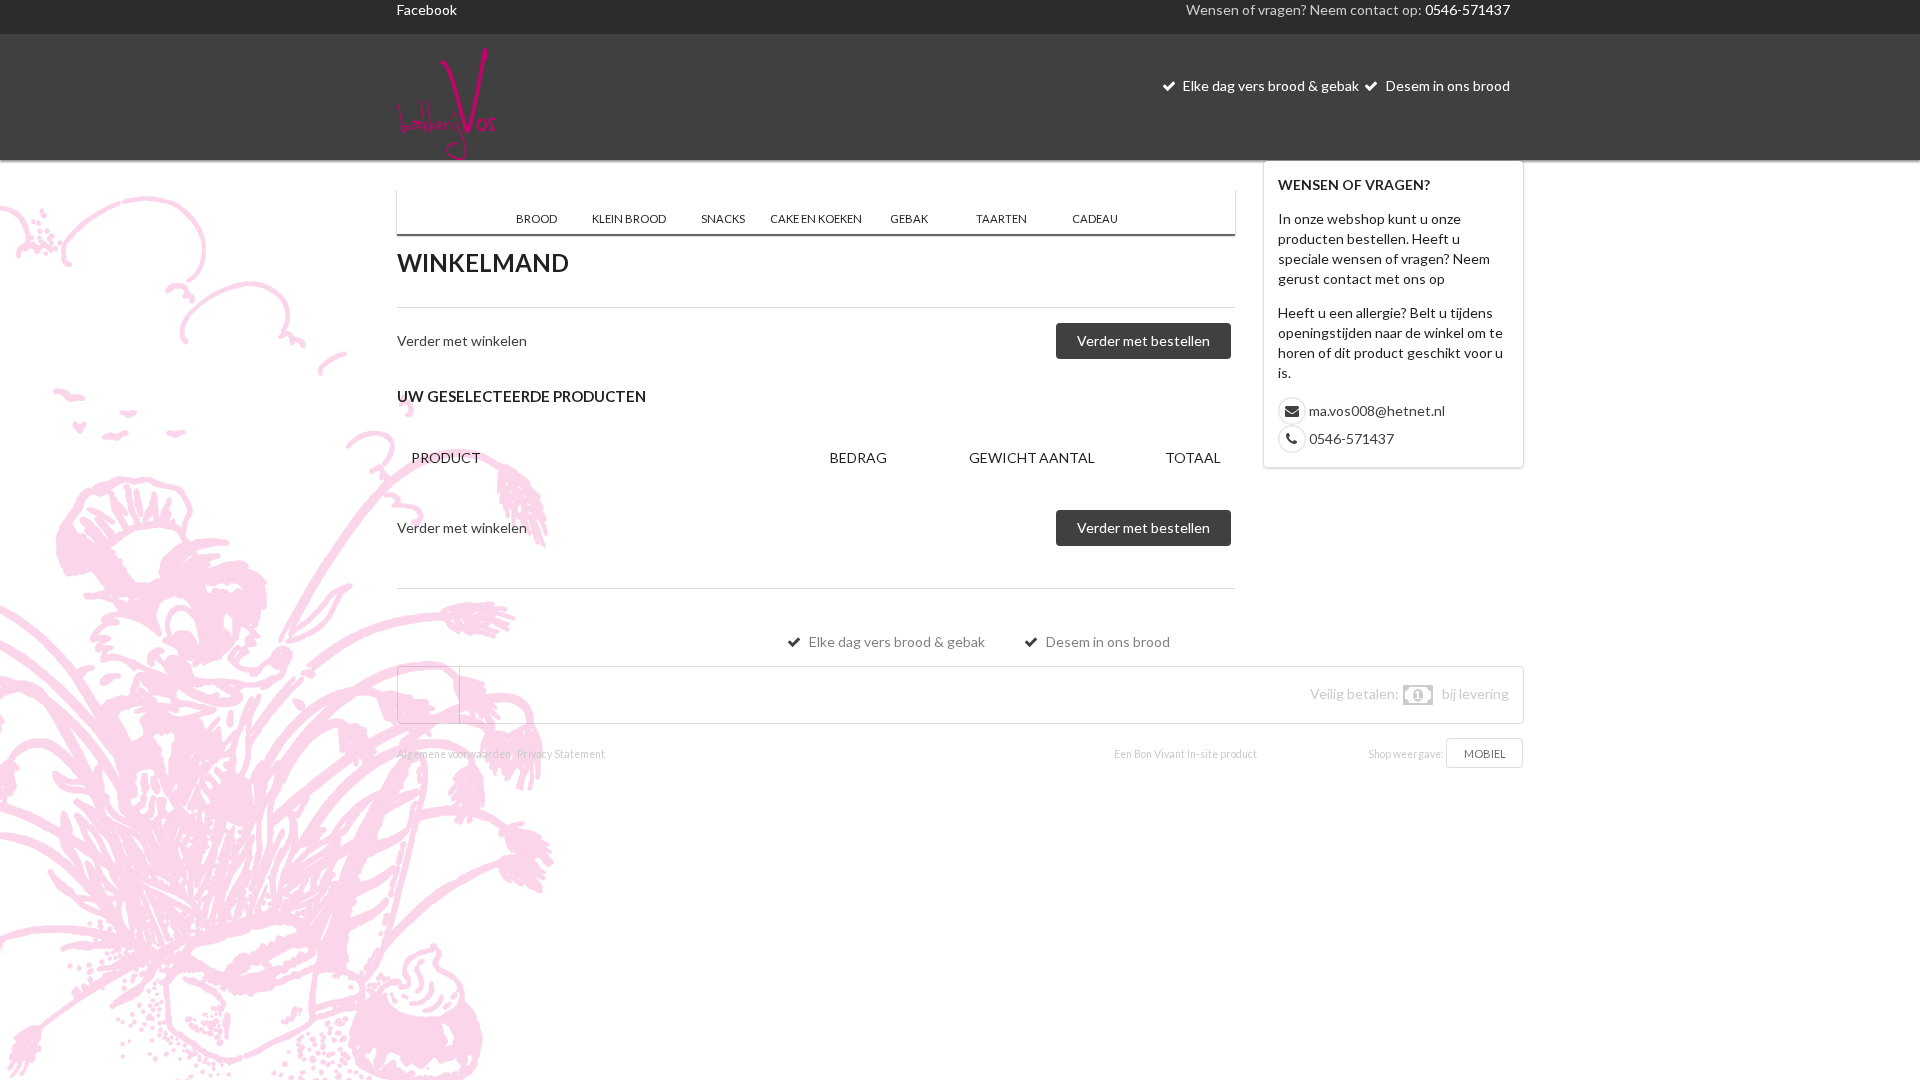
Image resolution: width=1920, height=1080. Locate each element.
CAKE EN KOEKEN (816, 218)
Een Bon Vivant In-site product (1185, 754)
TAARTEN (1001, 218)
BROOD (536, 218)
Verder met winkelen (462, 340)
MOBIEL (1485, 753)
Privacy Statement (561, 754)
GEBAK (909, 218)
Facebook (427, 9)
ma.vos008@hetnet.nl (1377, 410)
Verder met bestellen (1143, 340)
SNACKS (723, 218)
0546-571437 (1467, 9)
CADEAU (1095, 218)
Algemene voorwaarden (454, 754)
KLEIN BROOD (629, 218)
